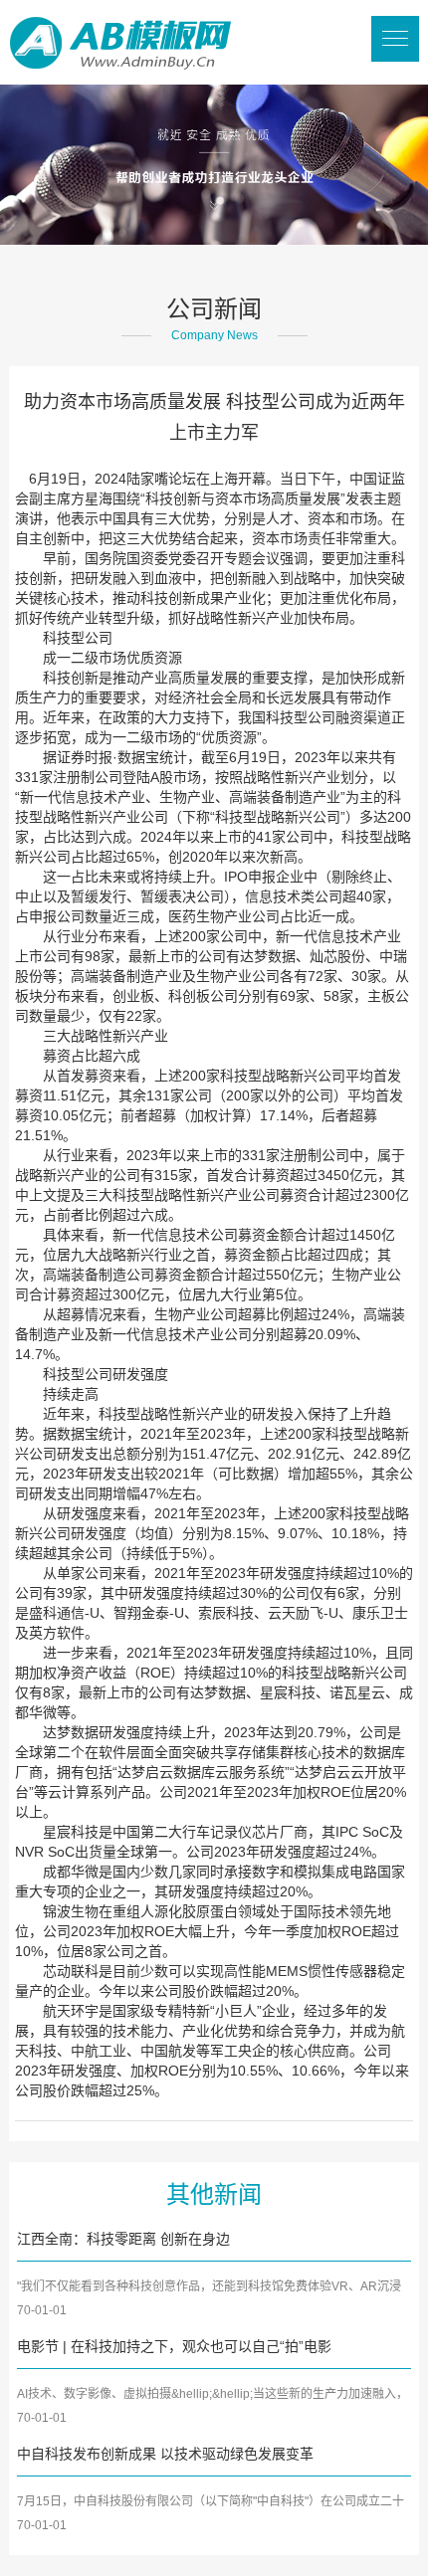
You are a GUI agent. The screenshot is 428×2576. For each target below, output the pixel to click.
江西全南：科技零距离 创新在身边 (123, 2239)
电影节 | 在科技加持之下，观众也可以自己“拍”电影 (174, 2346)
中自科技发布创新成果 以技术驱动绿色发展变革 (165, 2454)
